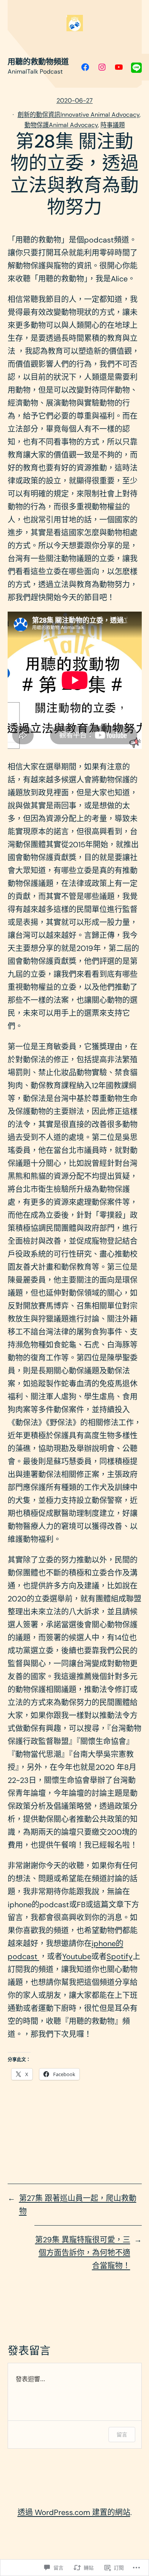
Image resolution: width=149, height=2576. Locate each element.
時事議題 (113, 125)
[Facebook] (85, 67)
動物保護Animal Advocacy (61, 125)
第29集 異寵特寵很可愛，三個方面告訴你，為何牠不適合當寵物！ (83, 2253)
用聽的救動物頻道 (38, 62)
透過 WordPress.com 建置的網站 (74, 2512)
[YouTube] (119, 67)
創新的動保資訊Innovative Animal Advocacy (79, 115)
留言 (122, 2434)
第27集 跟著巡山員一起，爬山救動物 (78, 2205)
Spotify (120, 1956)
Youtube (77, 1956)
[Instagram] (102, 67)
